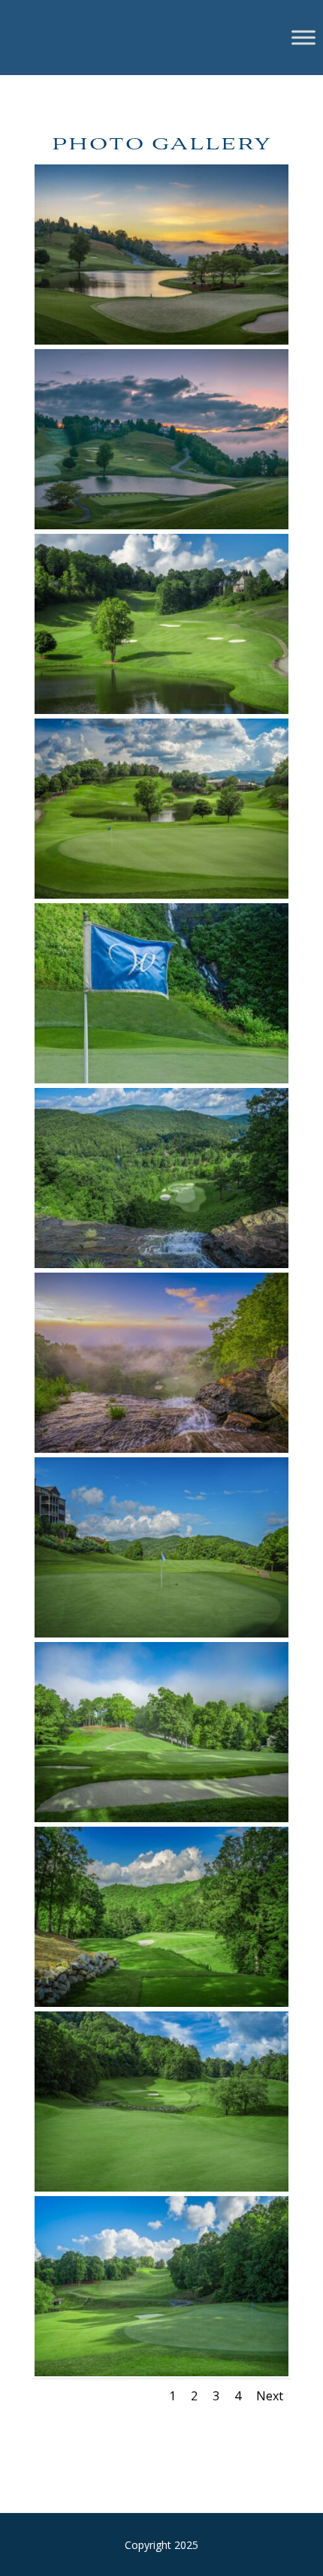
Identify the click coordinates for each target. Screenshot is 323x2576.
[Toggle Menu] (303, 37)
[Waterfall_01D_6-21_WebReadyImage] (161, 895)
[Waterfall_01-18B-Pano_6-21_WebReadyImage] (161, 525)
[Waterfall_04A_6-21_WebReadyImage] (161, 1818)
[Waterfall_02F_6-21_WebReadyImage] (161, 1449)
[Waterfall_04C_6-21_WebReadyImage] (161, 2003)
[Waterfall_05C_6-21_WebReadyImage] (161, 2372)
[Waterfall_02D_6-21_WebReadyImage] (161, 1079)
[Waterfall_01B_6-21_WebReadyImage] (161, 710)
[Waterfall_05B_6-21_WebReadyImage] (161, 2187)
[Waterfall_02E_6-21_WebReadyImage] (161, 1264)
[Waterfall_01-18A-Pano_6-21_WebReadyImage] (161, 340)
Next (270, 2396)
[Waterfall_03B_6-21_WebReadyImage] (161, 1633)
